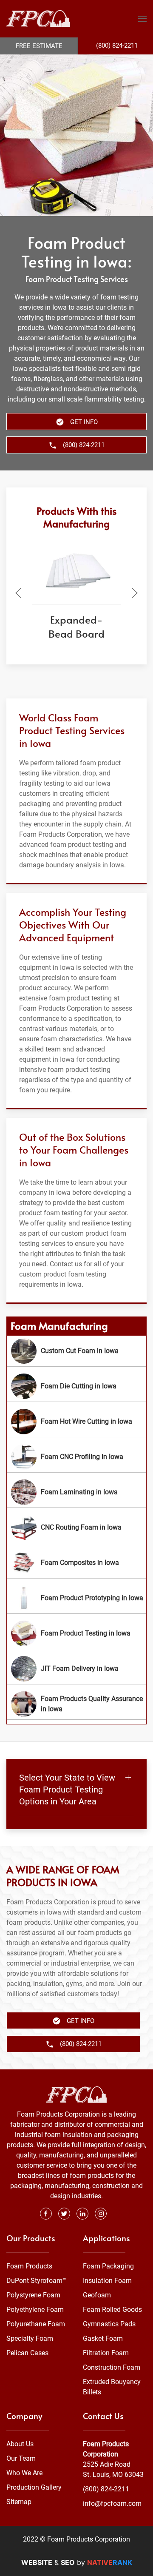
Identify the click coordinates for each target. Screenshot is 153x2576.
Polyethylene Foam (35, 2310)
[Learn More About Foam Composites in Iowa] (76, 1563)
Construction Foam (112, 2367)
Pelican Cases (27, 2353)
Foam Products (29, 2266)
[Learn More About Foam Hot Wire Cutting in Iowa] (76, 1422)
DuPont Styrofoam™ (37, 2281)
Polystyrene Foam (33, 2295)
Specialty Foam (30, 2338)
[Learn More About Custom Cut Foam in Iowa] (76, 1351)
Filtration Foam (106, 2353)
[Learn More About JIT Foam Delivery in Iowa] (76, 1669)
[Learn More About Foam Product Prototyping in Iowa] (76, 1598)
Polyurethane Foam (36, 2324)
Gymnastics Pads (109, 2324)
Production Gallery (34, 2487)
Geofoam (97, 2295)
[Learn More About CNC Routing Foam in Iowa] (76, 1527)
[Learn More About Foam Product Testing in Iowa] (76, 1633)
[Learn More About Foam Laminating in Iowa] (76, 1492)
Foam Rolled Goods (112, 2310)
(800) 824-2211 (106, 2489)
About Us (20, 2444)
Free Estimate (39, 46)
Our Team (21, 2458)
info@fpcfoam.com (112, 2503)
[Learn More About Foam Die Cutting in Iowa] (76, 1386)
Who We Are (24, 2473)
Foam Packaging (108, 2266)
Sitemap (19, 2502)
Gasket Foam (103, 2338)
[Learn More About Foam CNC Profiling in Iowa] (76, 1457)
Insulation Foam (107, 2281)
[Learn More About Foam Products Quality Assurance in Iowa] (76, 1704)
